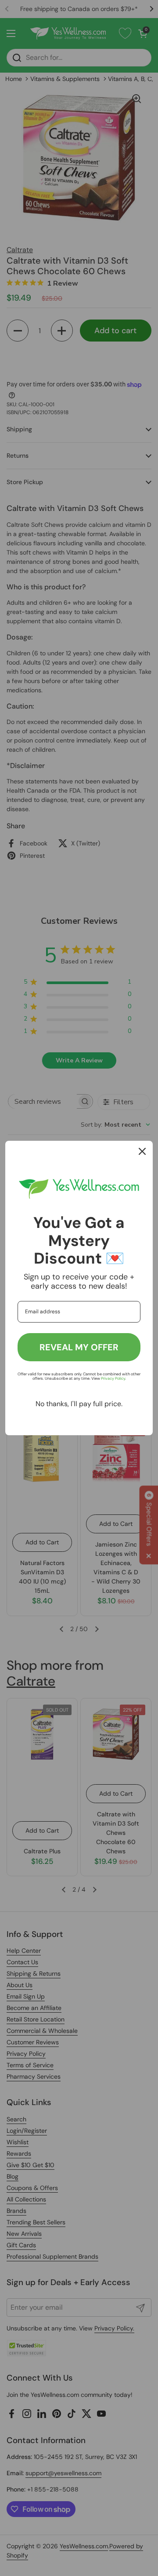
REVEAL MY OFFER (79, 1347)
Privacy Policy (113, 1378)
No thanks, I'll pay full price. (79, 1404)
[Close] (142, 1151)
